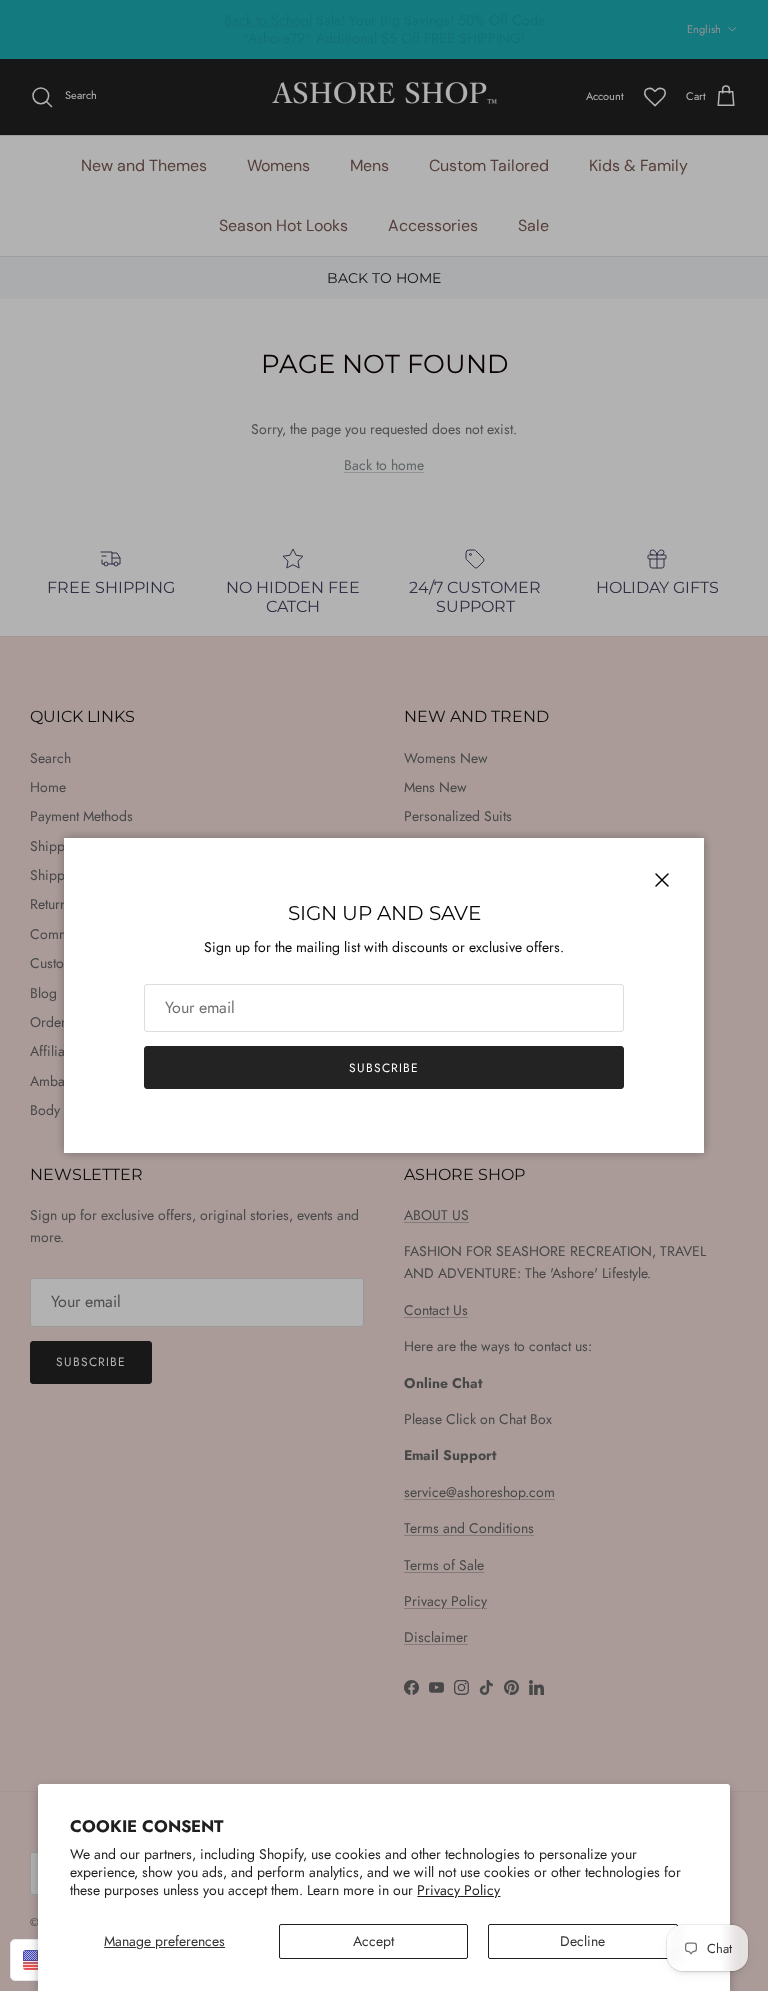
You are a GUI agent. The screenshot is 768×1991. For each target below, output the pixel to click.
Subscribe (384, 1068)
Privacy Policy (458, 1890)
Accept (373, 1941)
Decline (582, 1941)
